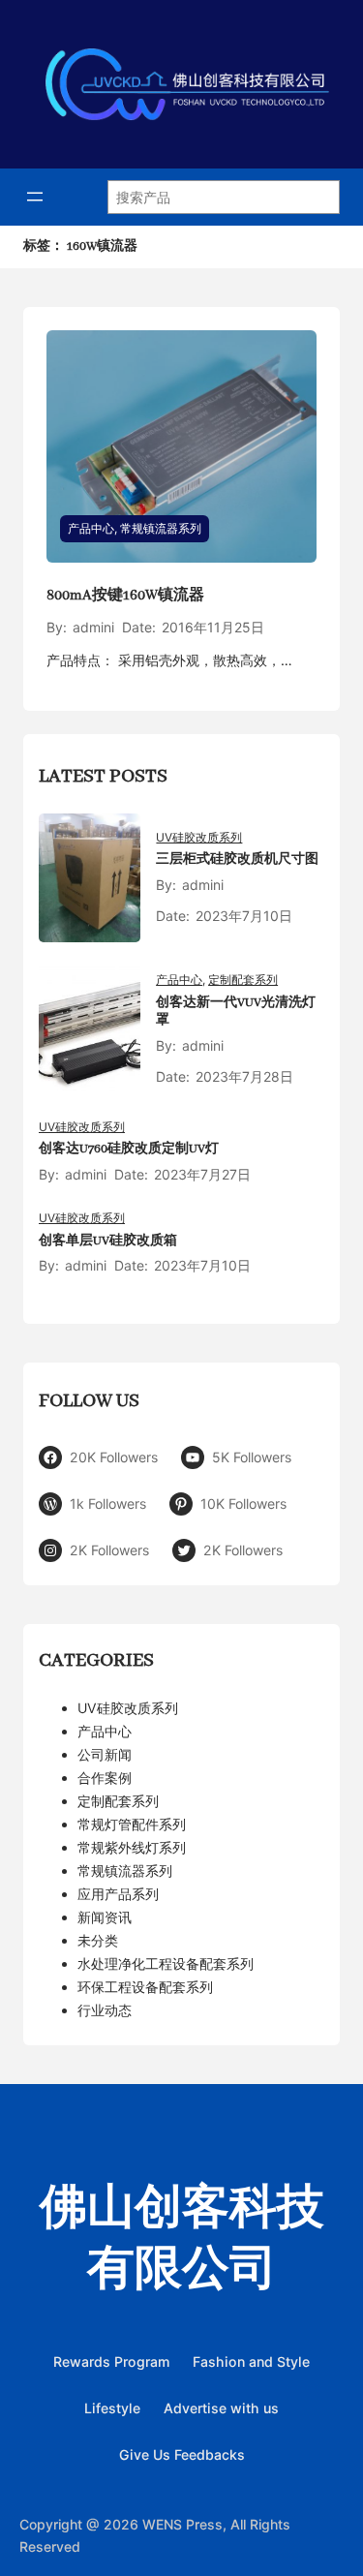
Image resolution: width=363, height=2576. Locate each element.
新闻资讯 (105, 1917)
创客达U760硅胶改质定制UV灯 (129, 1149)
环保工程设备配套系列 (145, 1987)
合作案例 (105, 1778)
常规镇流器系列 (161, 528)
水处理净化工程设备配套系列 (166, 1963)
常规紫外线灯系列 (132, 1847)
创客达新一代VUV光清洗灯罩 (236, 1012)
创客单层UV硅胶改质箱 (108, 1241)
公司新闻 (105, 1754)
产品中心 (91, 528)
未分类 (98, 1940)
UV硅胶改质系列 (199, 837)
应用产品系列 (118, 1894)
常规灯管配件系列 (132, 1824)
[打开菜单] (35, 197)
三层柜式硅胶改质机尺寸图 (237, 859)
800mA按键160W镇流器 (125, 596)
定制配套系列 (243, 980)
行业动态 (105, 2010)
